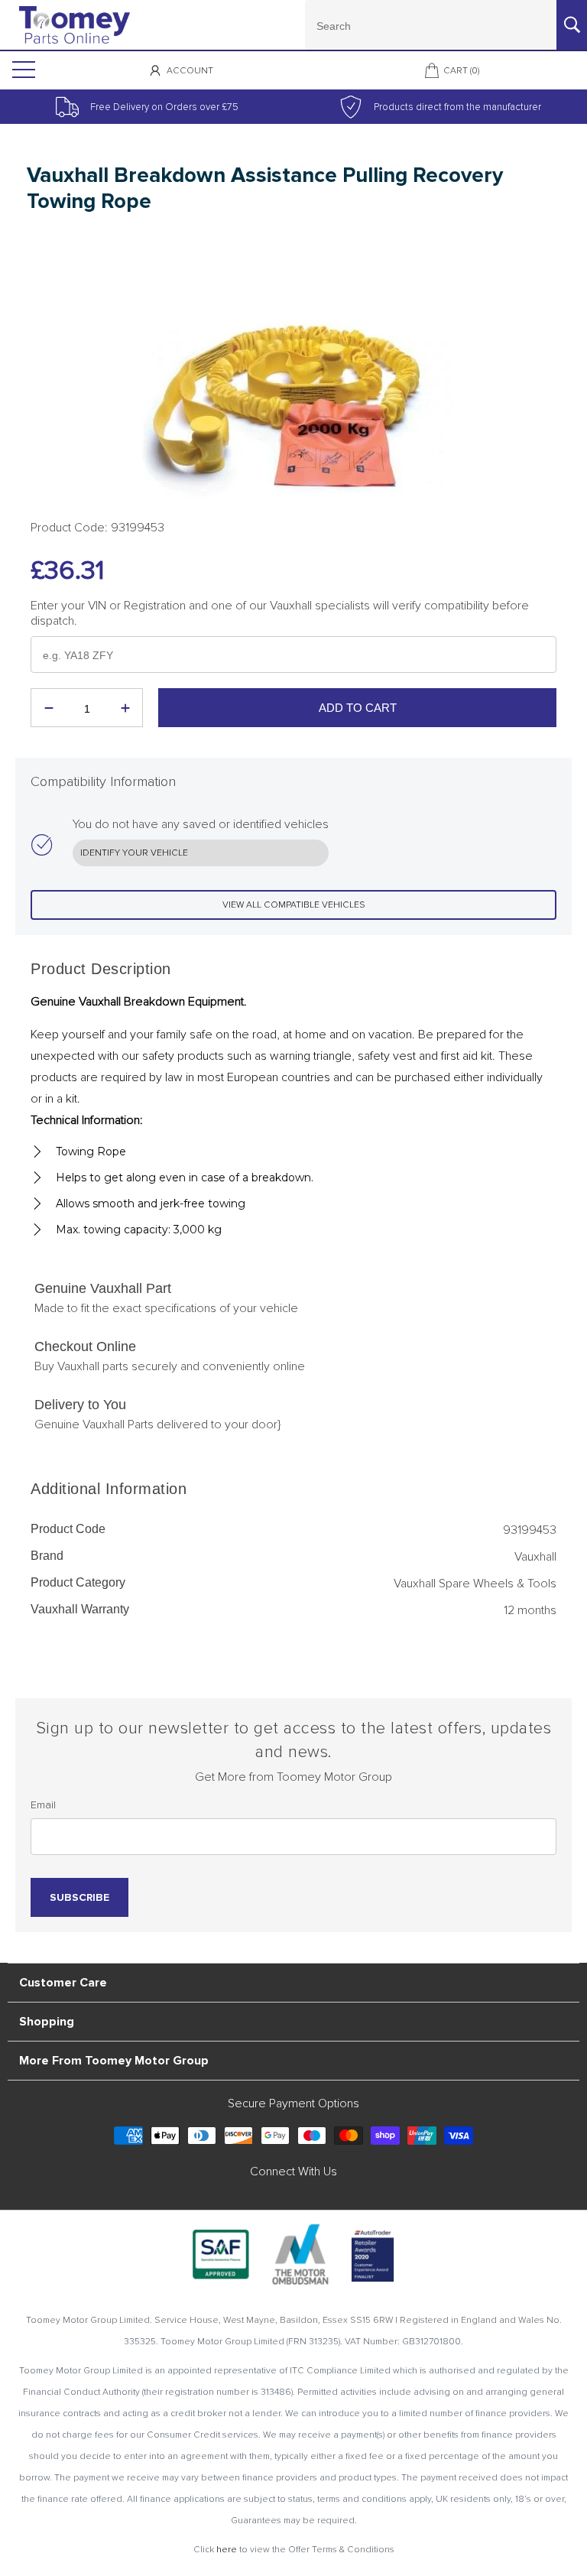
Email (43, 1805)
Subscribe (79, 1897)
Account (190, 71)
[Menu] (22, 70)
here (227, 2550)
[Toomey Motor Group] (75, 25)
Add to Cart (358, 708)
